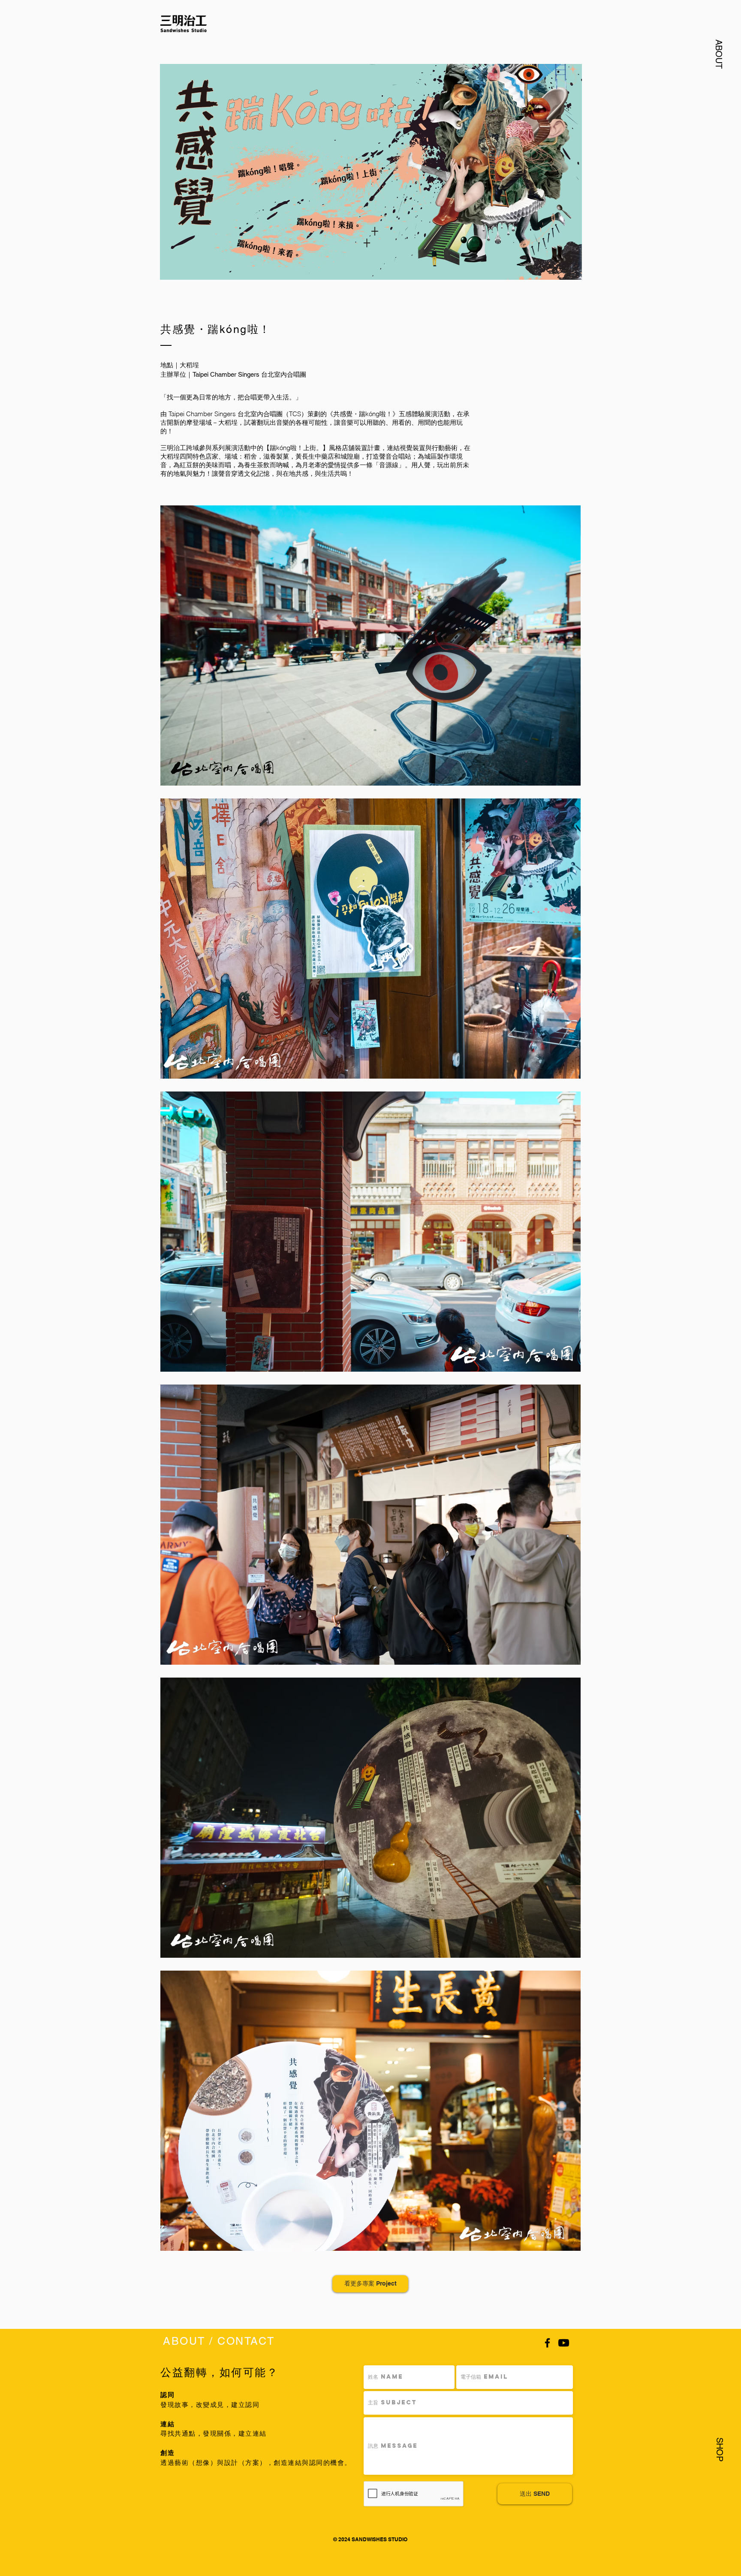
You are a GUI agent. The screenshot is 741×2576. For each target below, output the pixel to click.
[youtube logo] (564, 2343)
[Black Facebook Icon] (547, 2343)
